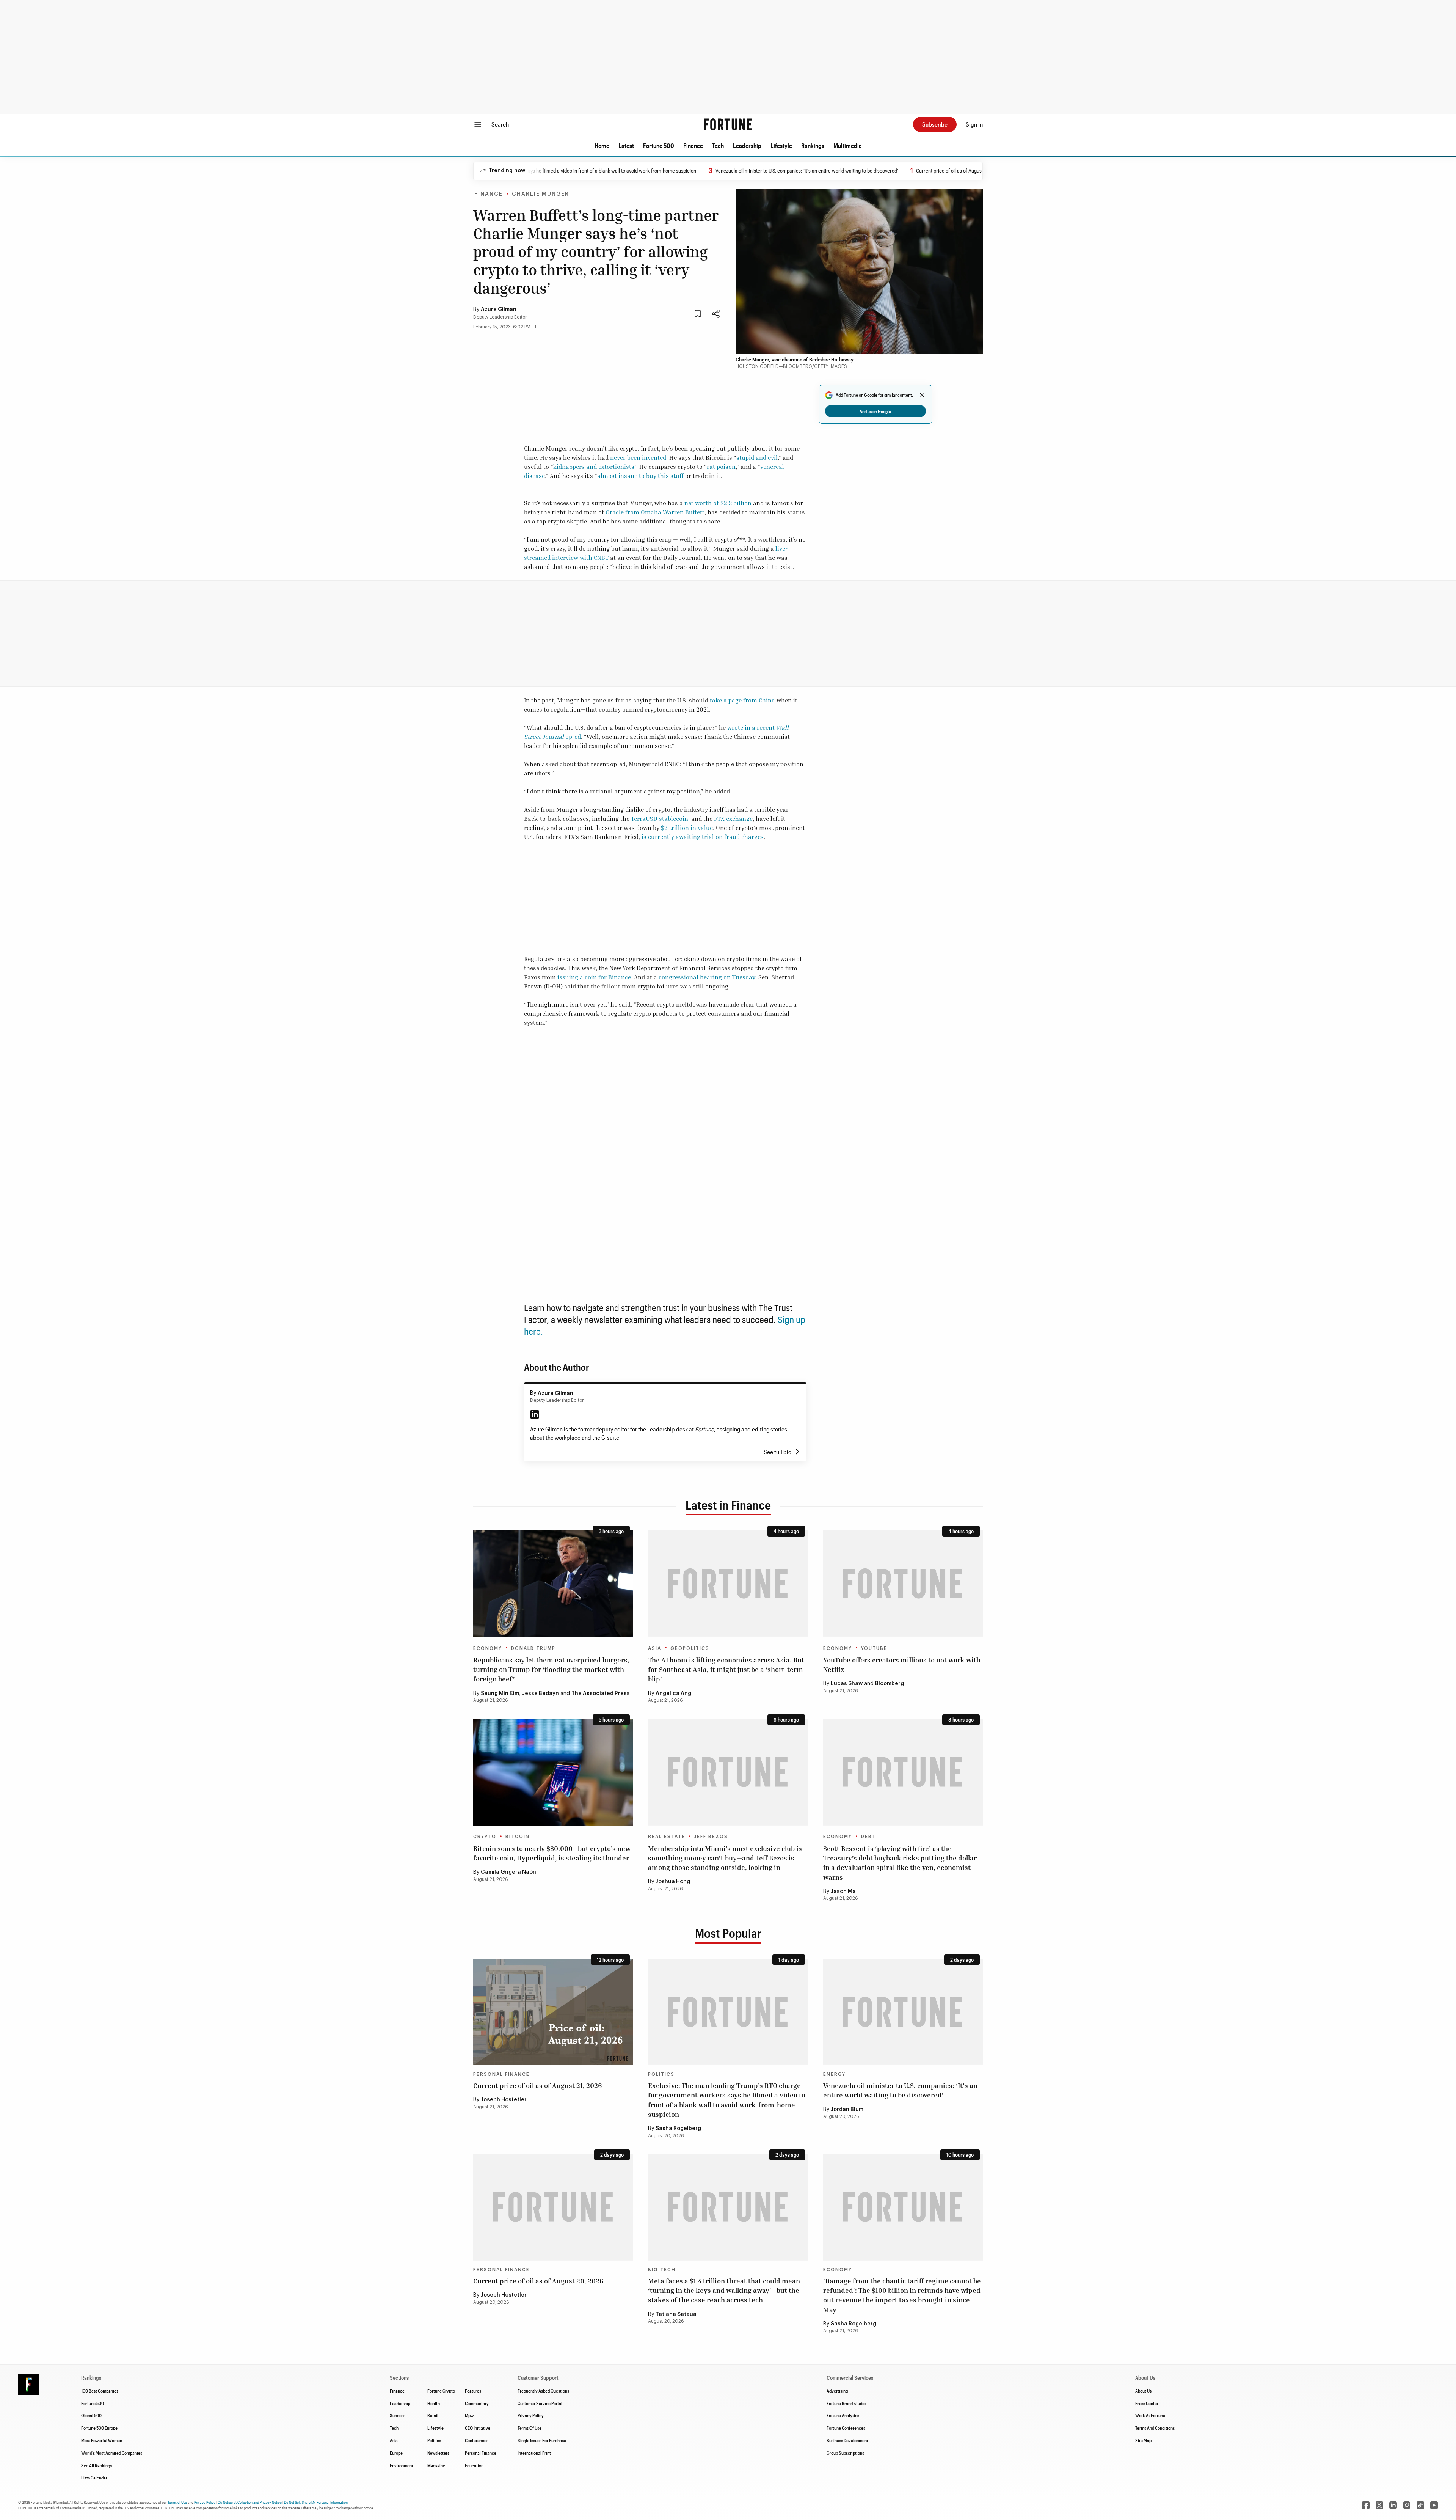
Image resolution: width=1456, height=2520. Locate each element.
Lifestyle (781, 145)
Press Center (1147, 2403)
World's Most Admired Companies (112, 2453)
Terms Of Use (530, 2428)
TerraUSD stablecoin (660, 819)
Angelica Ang (673, 1694)
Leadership (747, 145)
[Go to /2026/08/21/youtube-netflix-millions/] (903, 1584)
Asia (655, 1648)
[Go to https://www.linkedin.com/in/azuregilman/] (535, 1414)
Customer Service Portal (540, 2403)
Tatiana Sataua (676, 2314)
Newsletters (438, 2453)
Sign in (974, 124)
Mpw (469, 2415)
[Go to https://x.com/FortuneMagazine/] (1379, 2505)
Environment (402, 2465)
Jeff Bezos (711, 1837)
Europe (396, 2453)
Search (500, 124)
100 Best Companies (100, 2391)
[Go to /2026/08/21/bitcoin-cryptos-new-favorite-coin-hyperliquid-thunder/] (553, 1772)
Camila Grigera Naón (508, 1872)
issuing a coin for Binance (594, 977)
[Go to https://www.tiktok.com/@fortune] (1420, 2505)
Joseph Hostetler (504, 2100)
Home (602, 145)
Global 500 (91, 2415)
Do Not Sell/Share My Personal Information (316, 2502)
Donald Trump (533, 1648)
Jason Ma (843, 1892)
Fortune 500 (659, 145)
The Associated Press (601, 1694)
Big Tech (662, 2270)
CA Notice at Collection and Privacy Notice (250, 2502)
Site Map (1143, 2440)
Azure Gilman (499, 310)
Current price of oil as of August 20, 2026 (538, 2281)
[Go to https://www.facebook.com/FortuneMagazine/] (1366, 2505)
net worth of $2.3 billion (718, 503)
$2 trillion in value (687, 828)
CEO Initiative (478, 2428)
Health (434, 2403)
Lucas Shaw (847, 1684)
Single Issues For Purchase (542, 2440)
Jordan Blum (847, 2110)
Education (474, 2465)
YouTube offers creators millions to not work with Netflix (902, 1665)
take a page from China (742, 700)
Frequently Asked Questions (543, 2391)
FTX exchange (733, 819)
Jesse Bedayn (541, 1694)
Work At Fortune (1150, 2415)
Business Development (847, 2440)
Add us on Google (875, 411)
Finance (693, 145)
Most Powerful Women (102, 2440)
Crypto (485, 1837)
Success (398, 2415)
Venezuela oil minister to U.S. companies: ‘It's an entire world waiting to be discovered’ (725, 170)
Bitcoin (518, 1837)
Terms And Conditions (1155, 2428)
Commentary (477, 2403)
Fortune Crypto (441, 2391)
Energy (834, 2074)
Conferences (477, 2440)
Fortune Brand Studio (846, 2403)
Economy (488, 1648)
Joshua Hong (673, 1882)
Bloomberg (890, 1684)
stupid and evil (757, 457)
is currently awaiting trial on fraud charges (703, 837)
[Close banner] (922, 395)
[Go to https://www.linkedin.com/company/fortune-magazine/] (1393, 2505)
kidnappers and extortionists (594, 467)
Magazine (436, 2465)
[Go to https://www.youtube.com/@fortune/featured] (1434, 2505)
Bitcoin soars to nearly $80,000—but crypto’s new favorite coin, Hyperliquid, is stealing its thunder (552, 1853)
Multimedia (848, 145)
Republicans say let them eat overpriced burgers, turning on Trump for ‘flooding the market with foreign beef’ (551, 1669)
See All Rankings (96, 2465)
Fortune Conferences (846, 2428)
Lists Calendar (94, 2478)
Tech (718, 145)
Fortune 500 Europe (99, 2428)
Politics (661, 2074)
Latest (626, 145)
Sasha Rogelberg (678, 2129)
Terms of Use (177, 2502)
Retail (433, 2415)
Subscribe (935, 124)
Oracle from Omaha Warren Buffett (655, 512)
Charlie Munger (541, 194)
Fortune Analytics (843, 2415)
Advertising (837, 2391)
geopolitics (690, 1648)
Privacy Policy (531, 2415)
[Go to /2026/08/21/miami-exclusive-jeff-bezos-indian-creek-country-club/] (728, 1772)
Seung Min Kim (500, 1694)
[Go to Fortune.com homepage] (728, 124)
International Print (534, 2453)
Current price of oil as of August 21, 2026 (877, 170)
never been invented (638, 457)
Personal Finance (501, 2074)
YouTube (874, 1648)
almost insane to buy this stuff (640, 476)
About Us (1143, 2391)
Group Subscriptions (845, 2453)
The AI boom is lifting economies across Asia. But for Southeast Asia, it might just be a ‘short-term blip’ (726, 1669)
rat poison (721, 467)
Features (473, 2391)
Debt (868, 1837)
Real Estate (667, 1837)
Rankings (813, 145)
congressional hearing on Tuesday (707, 977)
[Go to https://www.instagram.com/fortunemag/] (1407, 2505)
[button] (602, 146)
